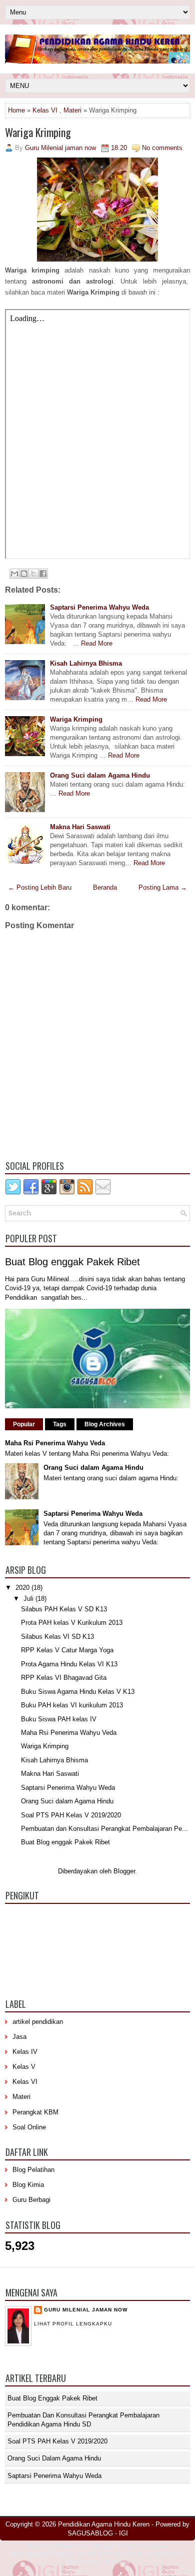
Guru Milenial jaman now (86, 2310)
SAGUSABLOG (90, 2533)
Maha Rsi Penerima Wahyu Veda (55, 1443)
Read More (97, 643)
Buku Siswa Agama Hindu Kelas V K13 (78, 1692)
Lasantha (154, 2546)
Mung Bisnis (168, 2554)
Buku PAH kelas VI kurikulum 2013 (72, 1705)
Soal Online (29, 2127)
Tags (60, 1424)
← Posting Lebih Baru (40, 887)
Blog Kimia (28, 2185)
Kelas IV (25, 2052)
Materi (72, 110)
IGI (123, 2533)
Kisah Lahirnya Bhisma (86, 663)
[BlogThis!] (24, 574)
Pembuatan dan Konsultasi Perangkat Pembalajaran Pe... (104, 1829)
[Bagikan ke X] (33, 574)
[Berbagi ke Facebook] (43, 574)
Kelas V (24, 2067)
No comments (162, 148)
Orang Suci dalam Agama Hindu (100, 775)
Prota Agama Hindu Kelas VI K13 (69, 1664)
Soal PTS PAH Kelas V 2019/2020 (71, 1815)
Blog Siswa (116, 2562)
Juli (29, 1599)
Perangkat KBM (35, 2112)
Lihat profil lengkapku (73, 2324)
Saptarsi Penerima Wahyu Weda (99, 607)
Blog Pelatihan (33, 2170)
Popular (24, 1424)
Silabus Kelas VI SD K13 (57, 1637)
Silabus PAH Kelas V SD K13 (64, 1609)
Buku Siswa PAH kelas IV (59, 1719)
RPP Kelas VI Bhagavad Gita (64, 1678)
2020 (23, 1588)
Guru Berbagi (31, 2200)
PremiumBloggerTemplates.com (47, 2554)
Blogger (124, 1871)
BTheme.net (105, 2554)
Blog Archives (105, 1424)
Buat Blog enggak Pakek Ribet (72, 1262)
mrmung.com (82, 2562)
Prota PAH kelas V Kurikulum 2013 (72, 1623)
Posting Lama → (163, 887)
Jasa (19, 2037)
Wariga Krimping (38, 132)
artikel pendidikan (38, 2022)
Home (16, 110)
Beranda (105, 887)
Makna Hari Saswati (80, 827)
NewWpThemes (72, 2546)
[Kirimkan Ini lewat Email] (14, 574)
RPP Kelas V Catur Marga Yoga (67, 1650)
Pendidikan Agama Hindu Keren (104, 2524)
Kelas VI (45, 110)
